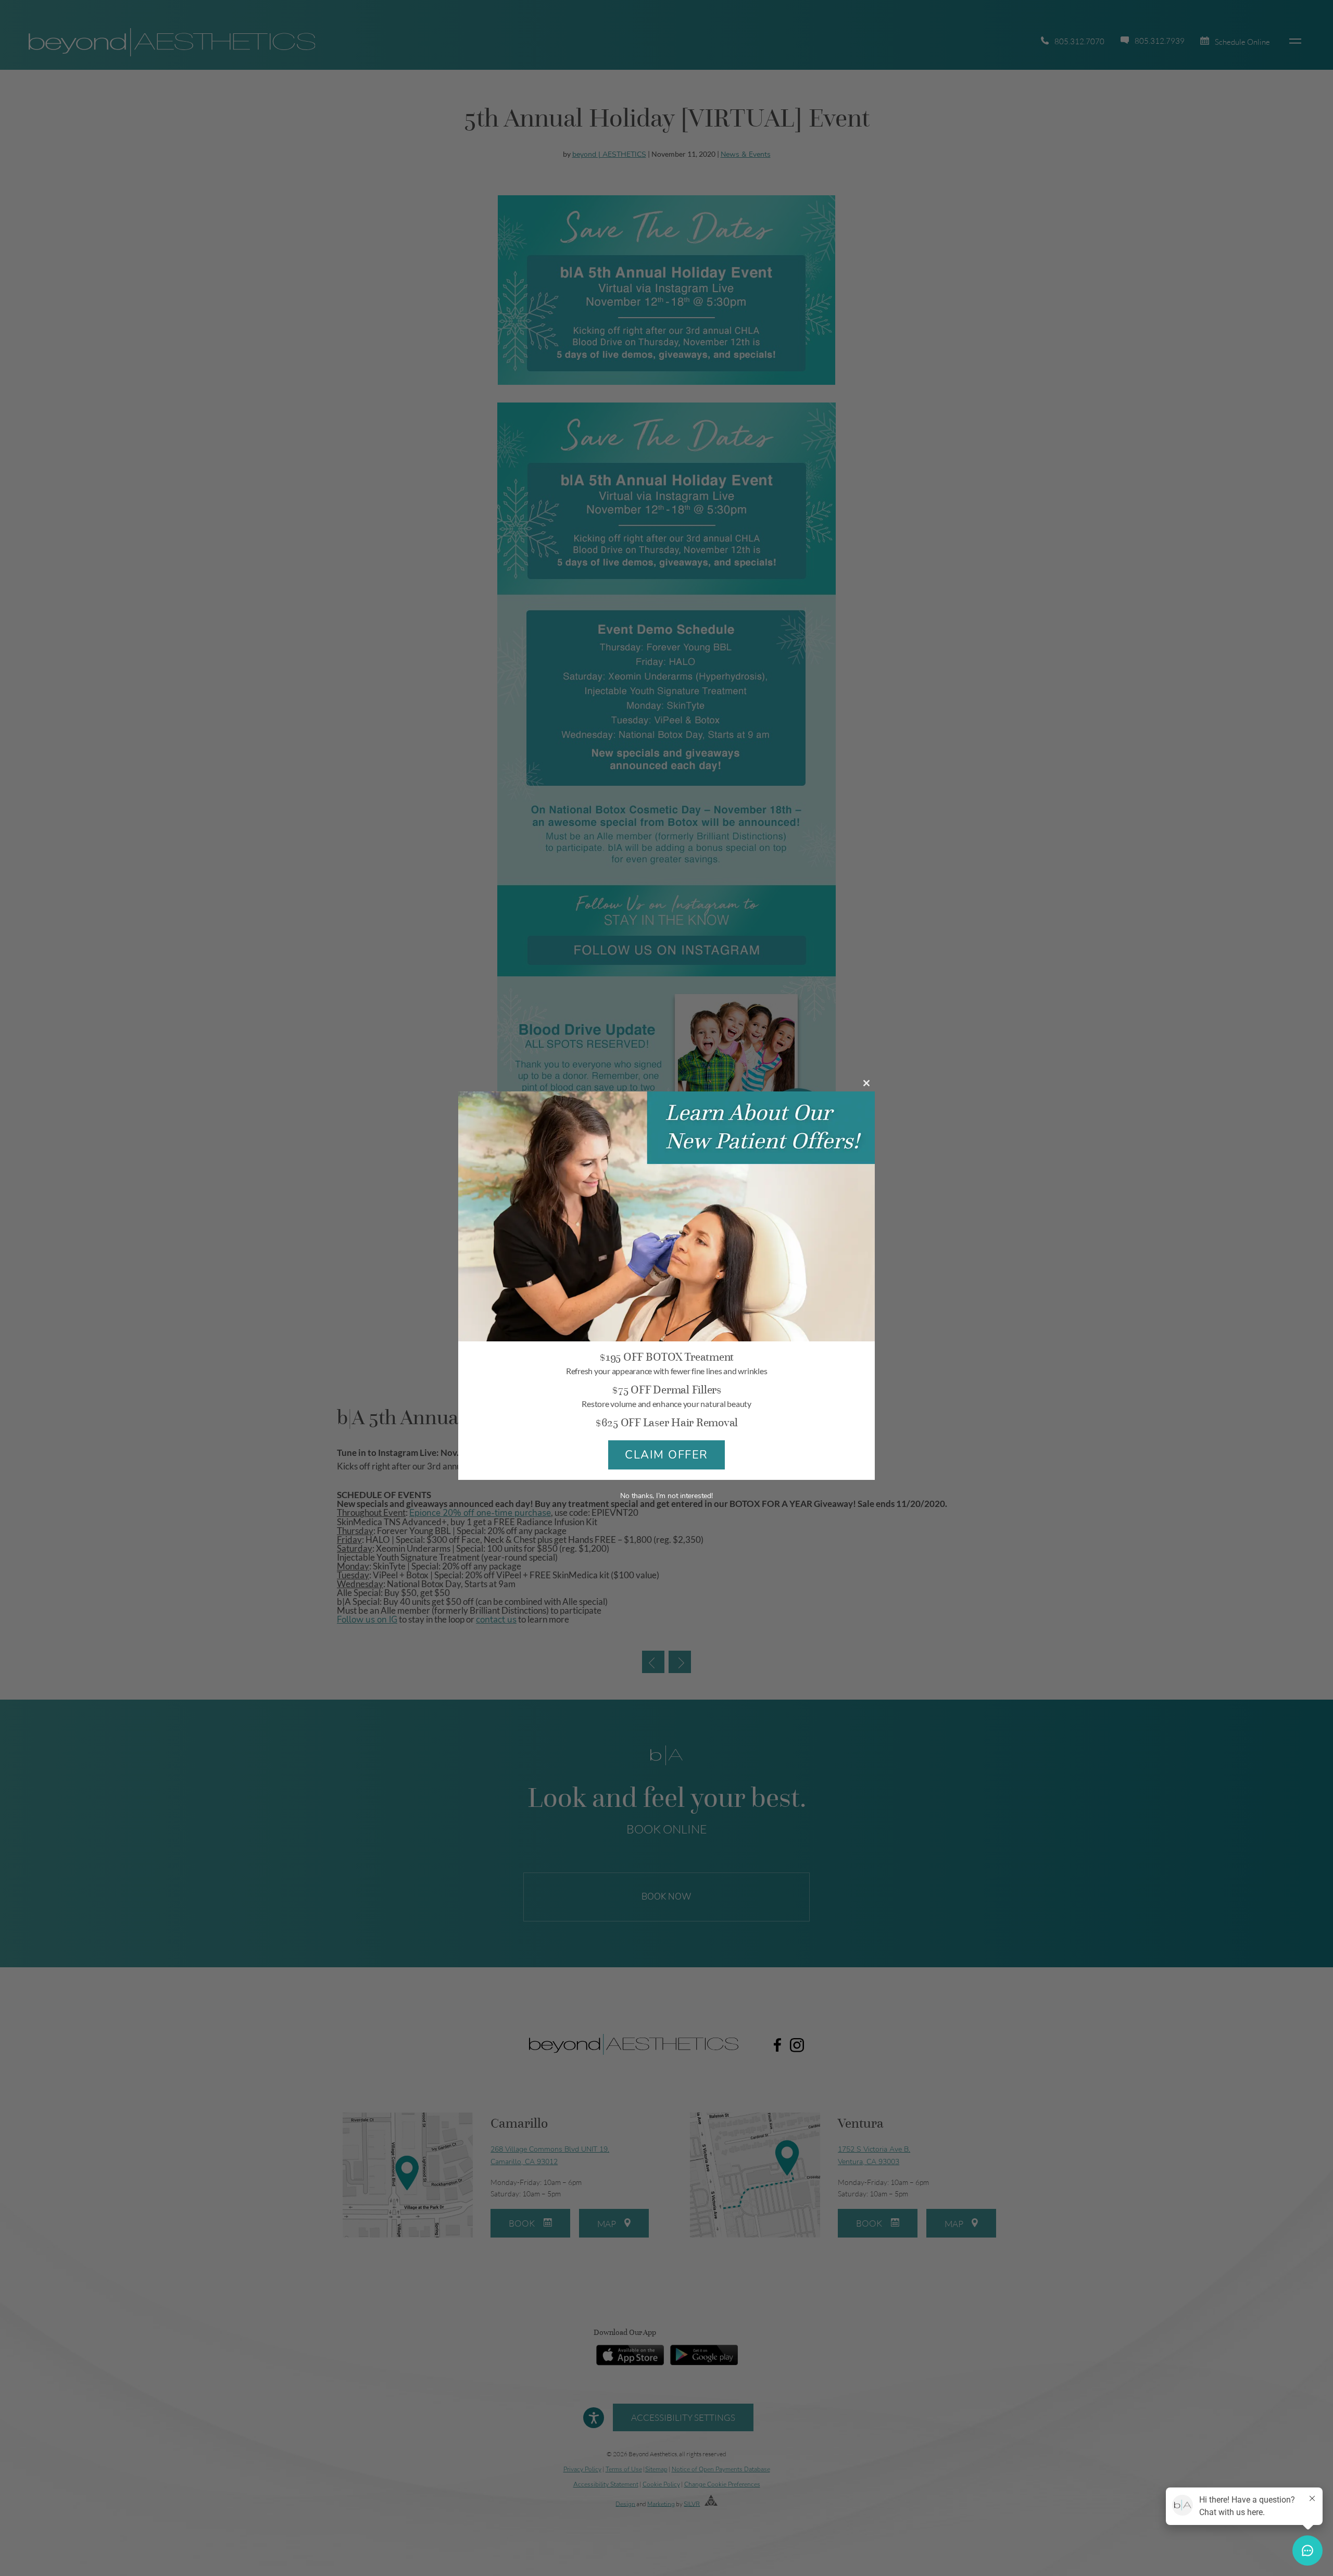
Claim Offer (666, 1455)
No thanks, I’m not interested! (666, 1496)
